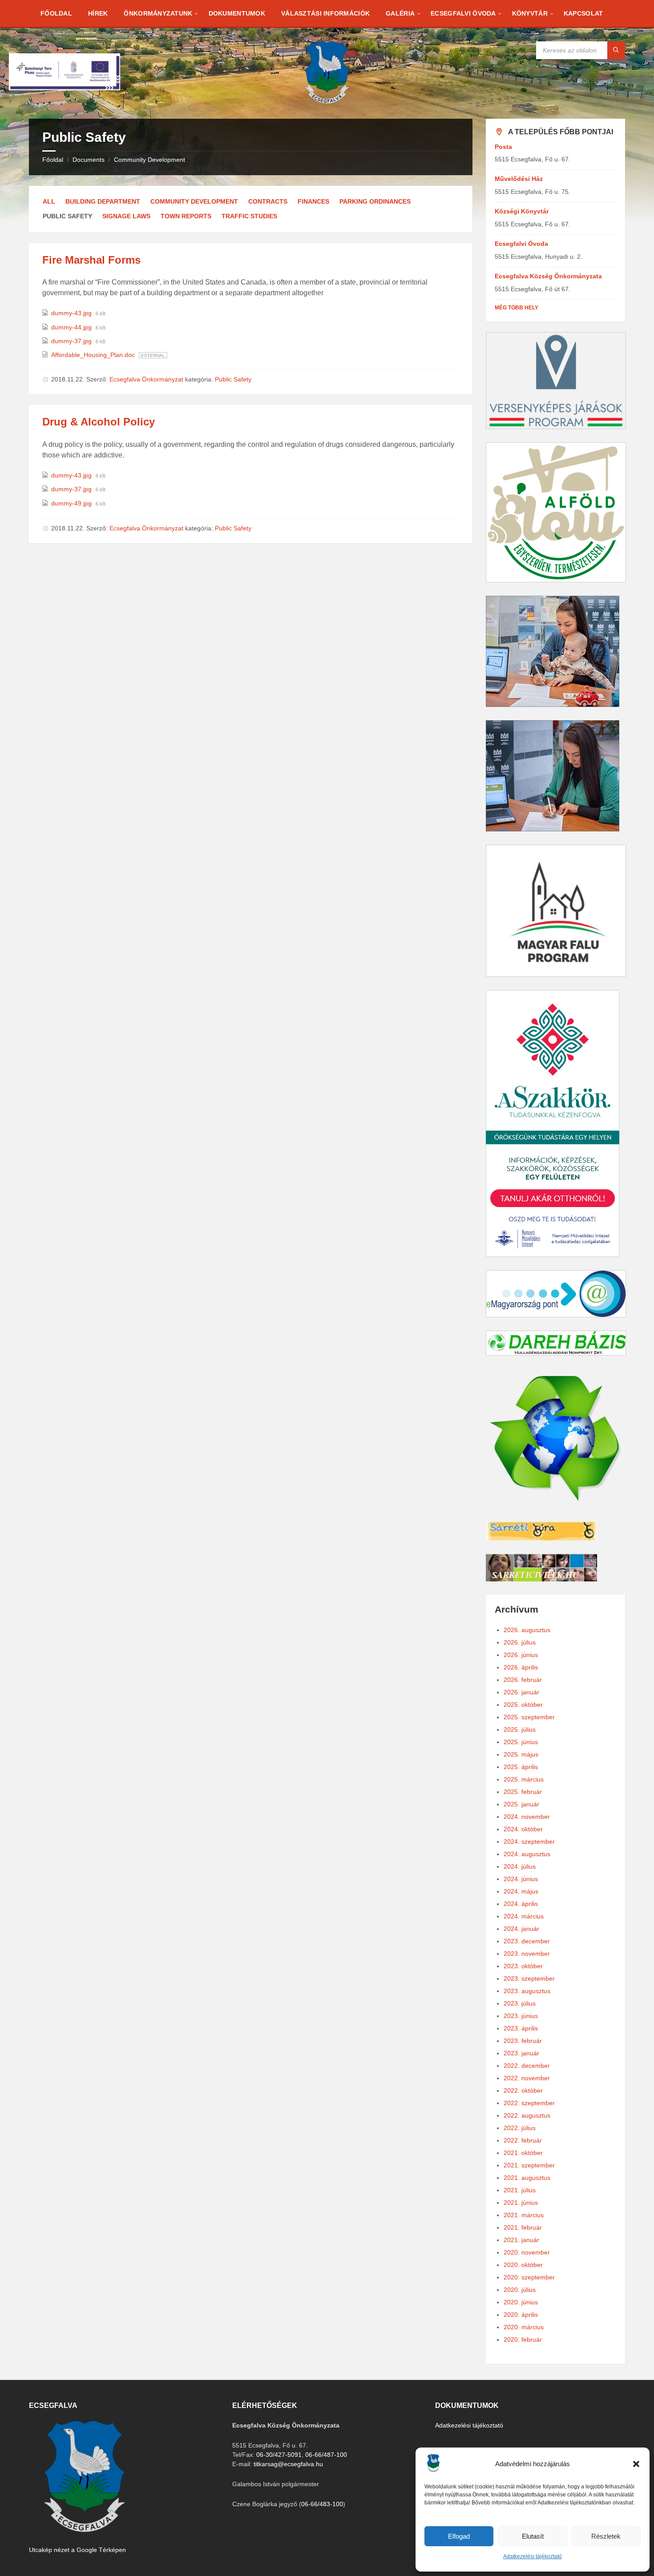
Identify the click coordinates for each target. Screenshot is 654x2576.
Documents (89, 160)
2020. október (523, 2265)
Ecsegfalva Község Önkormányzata (548, 276)
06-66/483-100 (322, 2504)
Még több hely (517, 308)
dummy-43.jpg (72, 313)
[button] (636, 2464)
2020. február (523, 2339)
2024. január (521, 1929)
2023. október (523, 1966)
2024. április (521, 1904)
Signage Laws (126, 216)
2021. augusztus (527, 2178)
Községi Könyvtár (522, 211)
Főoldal (53, 160)
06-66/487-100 (326, 2455)
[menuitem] (56, 13)
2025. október (523, 1705)
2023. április (521, 2028)
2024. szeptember (529, 1842)
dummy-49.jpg (72, 503)
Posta (503, 147)
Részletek (606, 2536)
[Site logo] (327, 101)
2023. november (527, 1954)
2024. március (524, 1916)
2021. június (521, 2203)
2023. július (520, 2003)
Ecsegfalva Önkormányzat (146, 379)
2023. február (523, 2041)
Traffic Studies (249, 216)
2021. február (523, 2227)
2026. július (520, 1642)
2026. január (521, 1692)
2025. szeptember (529, 1717)
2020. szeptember (529, 2277)
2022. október (523, 2090)
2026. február (523, 1680)
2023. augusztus (527, 1991)
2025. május (521, 1754)
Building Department (103, 201)
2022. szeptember (529, 2103)
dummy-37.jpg (72, 341)
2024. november (527, 1817)
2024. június (521, 1879)
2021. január (521, 2240)
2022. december (527, 2066)
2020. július (520, 2290)
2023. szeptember (529, 1978)
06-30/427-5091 (279, 2455)
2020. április (521, 2315)
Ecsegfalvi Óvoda (521, 244)
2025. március (524, 1779)
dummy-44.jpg (72, 327)
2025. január (521, 1804)
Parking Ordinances (375, 201)
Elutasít (533, 2536)
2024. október (523, 1829)
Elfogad (459, 2536)
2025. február (523, 1792)
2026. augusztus (527, 1630)
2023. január (521, 2053)
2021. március (524, 2215)
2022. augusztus (527, 2115)
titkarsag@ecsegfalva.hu (288, 2464)
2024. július (520, 1866)
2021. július (520, 2190)
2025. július (520, 1729)
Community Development (149, 160)
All (49, 201)
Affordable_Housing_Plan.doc (94, 355)
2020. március (524, 2327)
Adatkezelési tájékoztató (533, 2556)
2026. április (521, 1667)
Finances (313, 201)
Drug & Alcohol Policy (99, 422)
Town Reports (186, 216)
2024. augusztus (527, 1854)
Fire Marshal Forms (91, 260)
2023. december (527, 1941)
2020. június (521, 2302)
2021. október (523, 2153)
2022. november (527, 2078)
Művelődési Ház (519, 179)
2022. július (520, 2128)
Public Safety (233, 379)
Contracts (268, 201)
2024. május (521, 1891)
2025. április (521, 1767)
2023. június (521, 2016)
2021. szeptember (529, 2165)
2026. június (521, 1655)
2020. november (527, 2252)
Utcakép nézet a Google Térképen (77, 2550)
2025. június (521, 1742)
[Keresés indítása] (616, 50)
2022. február (523, 2140)
